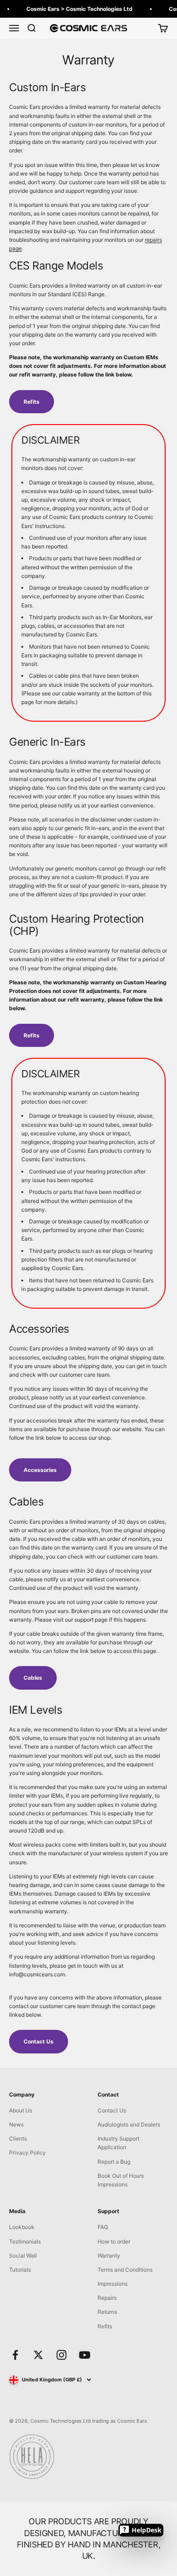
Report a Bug (114, 2162)
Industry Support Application (118, 2143)
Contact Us (39, 2041)
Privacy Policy (27, 2153)
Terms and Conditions (125, 2270)
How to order (114, 2241)
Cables (33, 1678)
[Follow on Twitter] (38, 2355)
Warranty (109, 2256)
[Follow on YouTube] (85, 2355)
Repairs (107, 2298)
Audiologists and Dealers (129, 2124)
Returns (107, 2312)
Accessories (40, 1470)
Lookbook (22, 2227)
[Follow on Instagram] (61, 2355)
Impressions (113, 2284)
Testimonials (25, 2241)
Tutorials (20, 2270)
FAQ (103, 2227)
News (16, 2124)
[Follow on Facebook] (15, 2355)
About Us (21, 2110)
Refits (32, 402)
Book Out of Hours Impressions (121, 2180)
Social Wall (23, 2256)
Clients (18, 2139)
